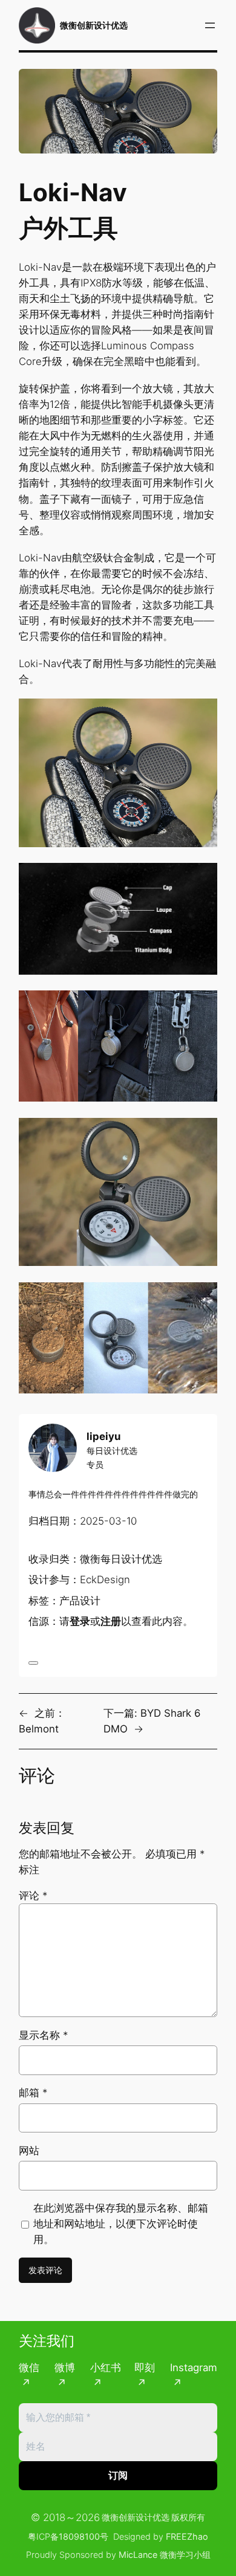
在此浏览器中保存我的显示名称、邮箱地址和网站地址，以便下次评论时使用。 (121, 2224)
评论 (33, 1896)
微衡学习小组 (185, 2555)
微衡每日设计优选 (121, 1559)
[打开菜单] (210, 25)
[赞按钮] (33, 1663)
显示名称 (43, 2035)
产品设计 (80, 1601)
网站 (29, 2151)
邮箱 (33, 2093)
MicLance (138, 2555)
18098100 (79, 2536)
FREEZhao (187, 2536)
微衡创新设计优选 (94, 25)
